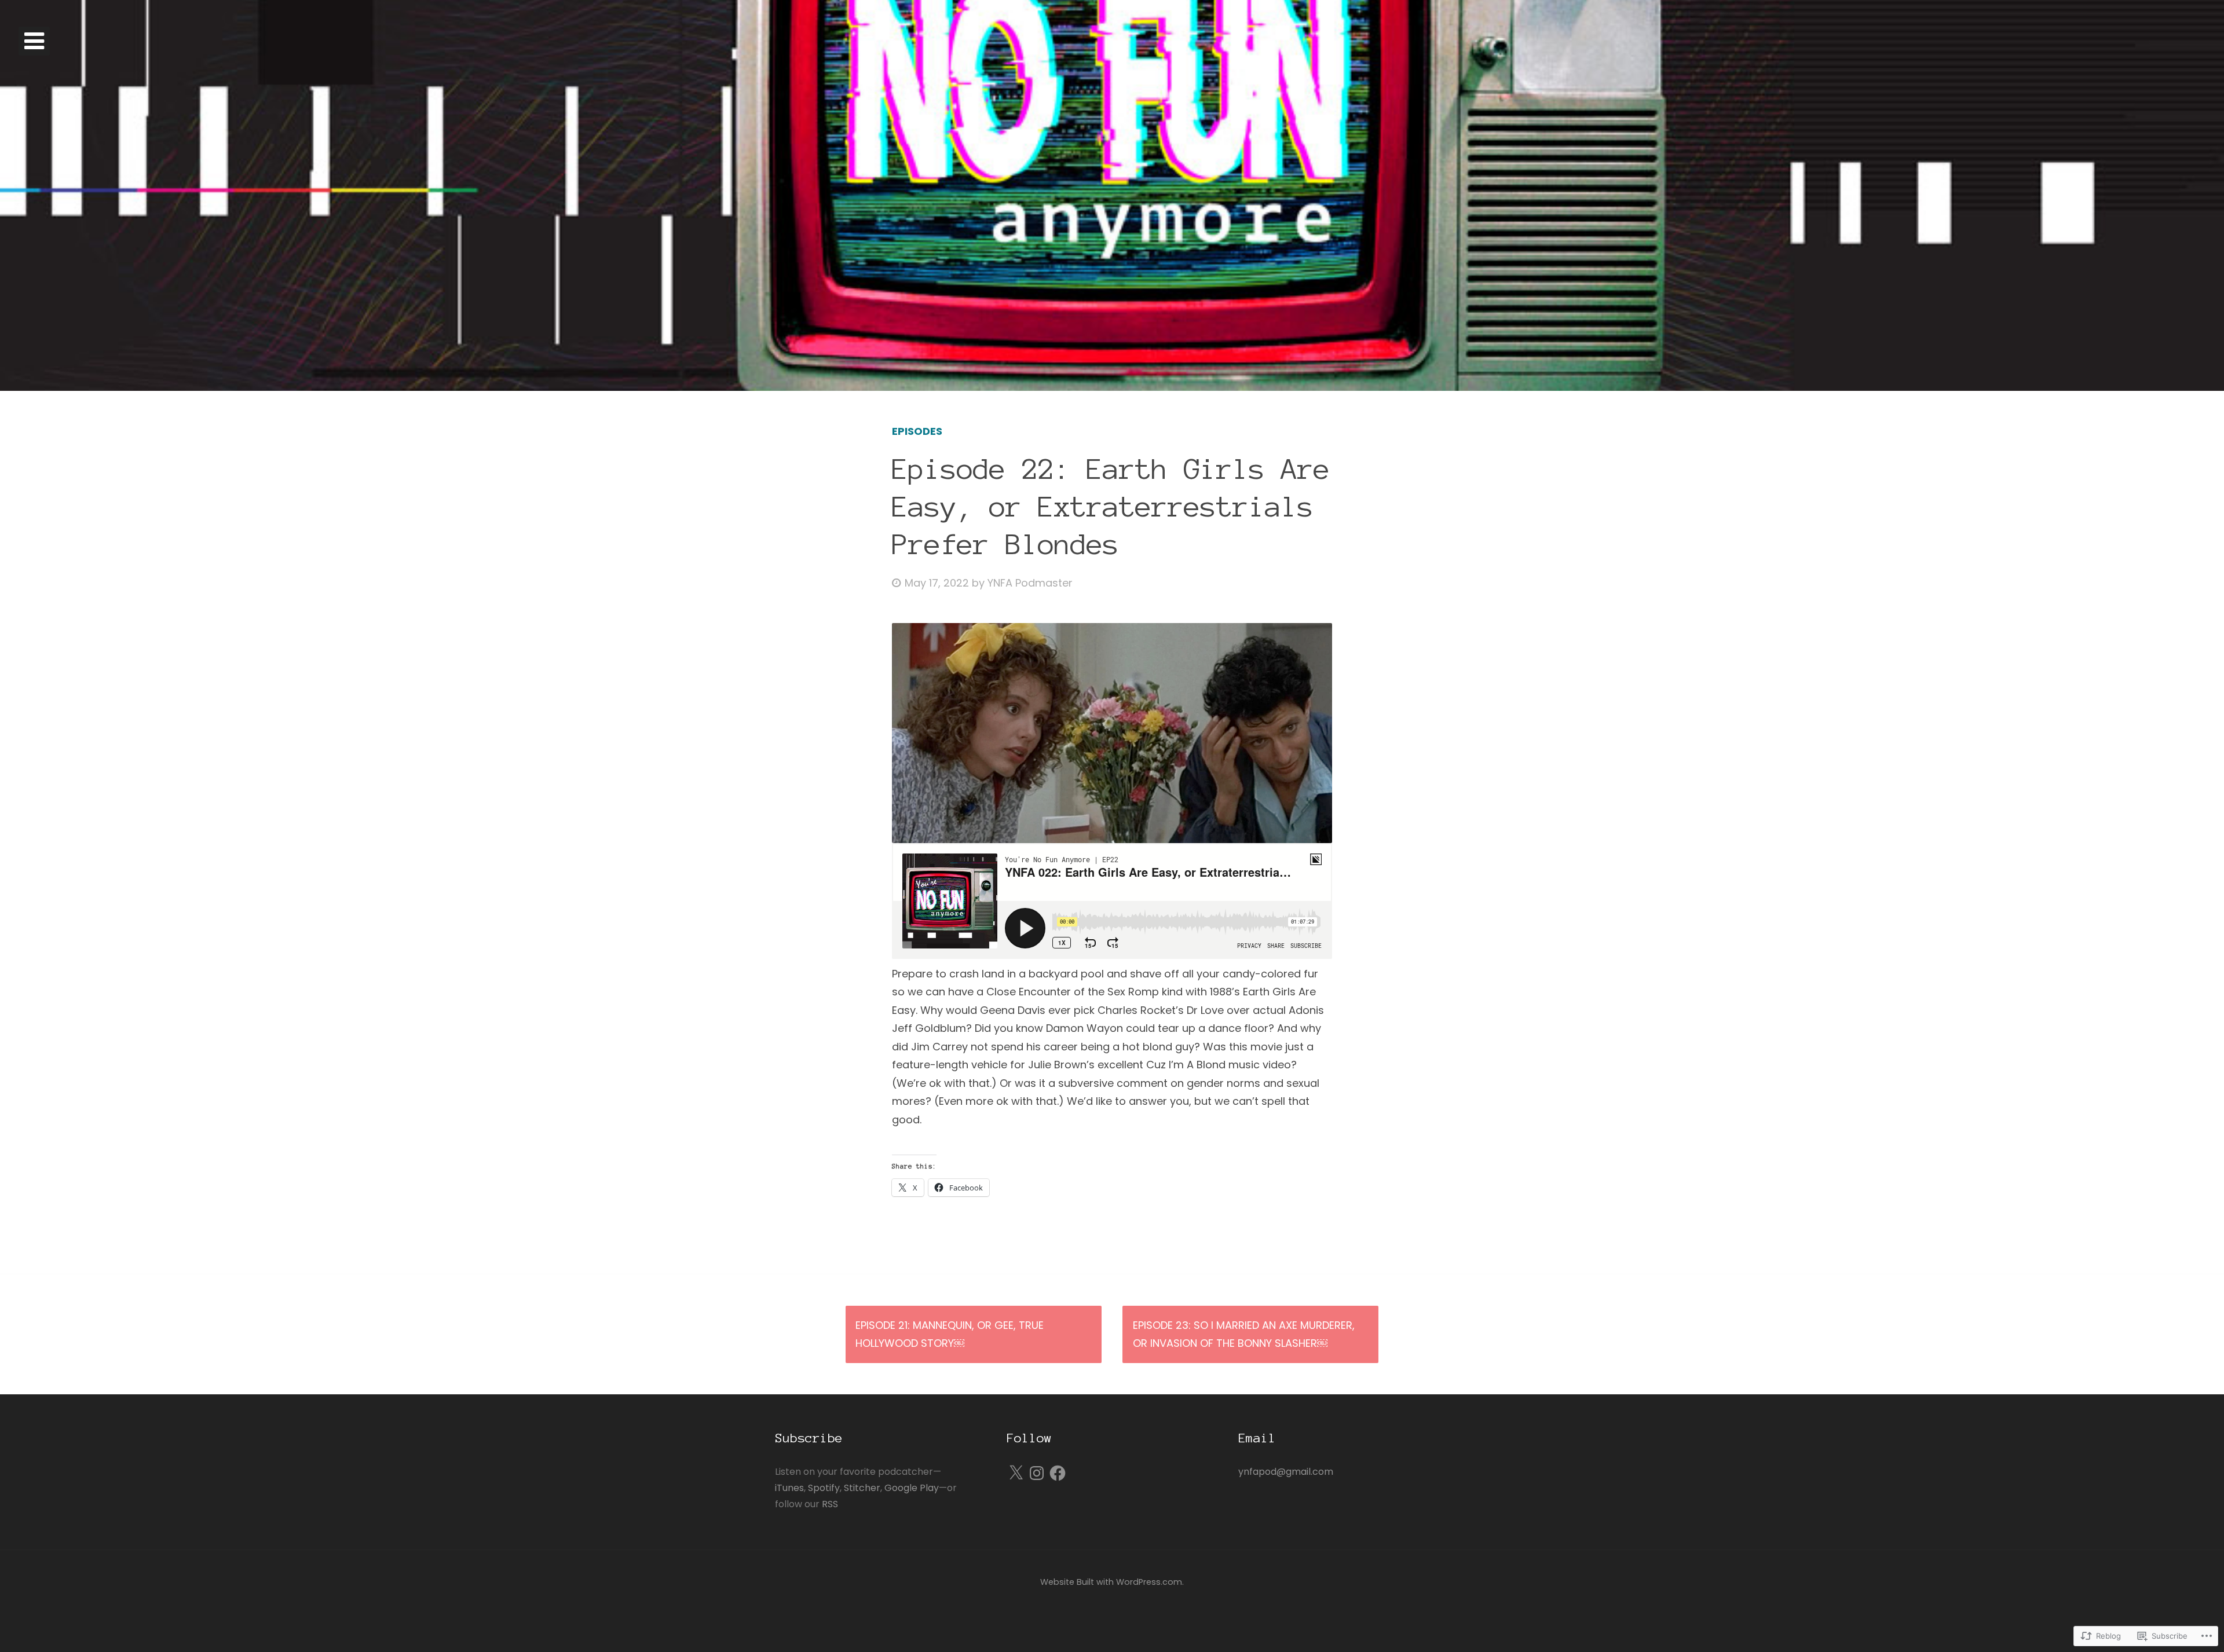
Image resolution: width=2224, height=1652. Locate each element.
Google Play (912, 1488)
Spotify (824, 1488)
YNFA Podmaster (1030, 583)
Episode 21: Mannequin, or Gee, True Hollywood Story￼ (950, 1334)
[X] (1016, 1473)
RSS (830, 1504)
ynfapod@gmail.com (1286, 1472)
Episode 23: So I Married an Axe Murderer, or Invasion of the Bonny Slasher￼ (1244, 1334)
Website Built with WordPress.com (1111, 1582)
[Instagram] (1037, 1473)
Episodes (917, 431)
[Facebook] (1058, 1473)
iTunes (789, 1488)
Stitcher (862, 1488)
